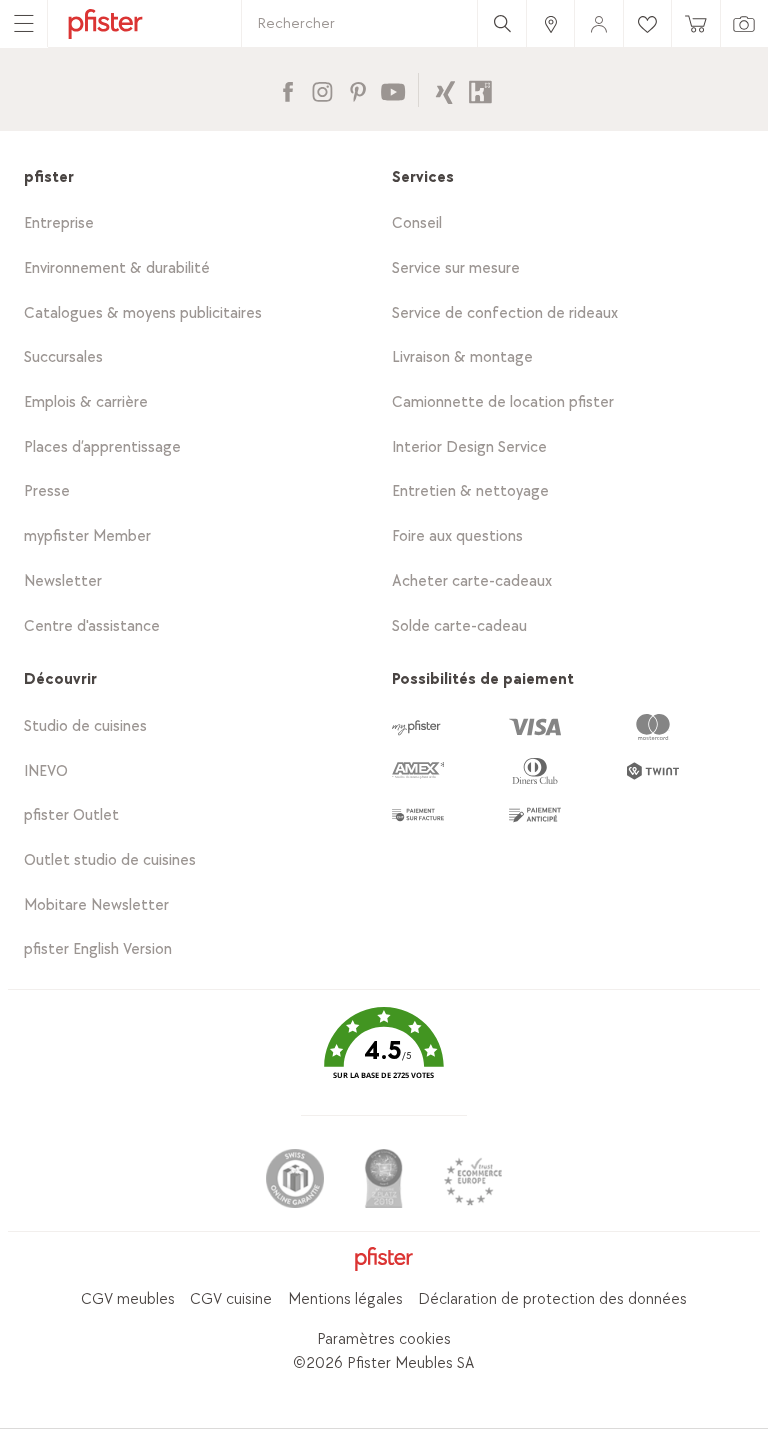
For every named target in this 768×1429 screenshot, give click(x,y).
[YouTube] (392, 89)
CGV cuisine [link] (231, 1299)
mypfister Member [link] (87, 536)
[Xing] (445, 89)
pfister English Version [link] (98, 949)
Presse (47, 491)
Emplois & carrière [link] (86, 402)
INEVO (46, 771)
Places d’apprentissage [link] (102, 447)
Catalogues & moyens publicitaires (143, 313)
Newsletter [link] (63, 581)
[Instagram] (322, 89)
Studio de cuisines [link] (85, 726)
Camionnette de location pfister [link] (503, 402)
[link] (550, 23)
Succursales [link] (63, 357)
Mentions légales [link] (345, 1299)
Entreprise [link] (59, 223)
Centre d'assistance (92, 626)
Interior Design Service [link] (469, 447)
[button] (384, 1058)
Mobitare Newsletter (96, 905)
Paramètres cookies (384, 1339)
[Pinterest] (357, 89)
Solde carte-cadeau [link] (459, 626)
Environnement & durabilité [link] (117, 268)
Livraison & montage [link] (462, 357)
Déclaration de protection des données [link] (552, 1299)
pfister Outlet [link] (71, 815)
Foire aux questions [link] (457, 536)
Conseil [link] (417, 223)
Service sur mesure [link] (456, 268)
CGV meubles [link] (128, 1299)
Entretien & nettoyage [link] (470, 491)
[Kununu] (480, 89)
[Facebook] (287, 89)
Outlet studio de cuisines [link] (110, 860)
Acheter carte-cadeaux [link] (472, 581)
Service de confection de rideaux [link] (505, 313)
